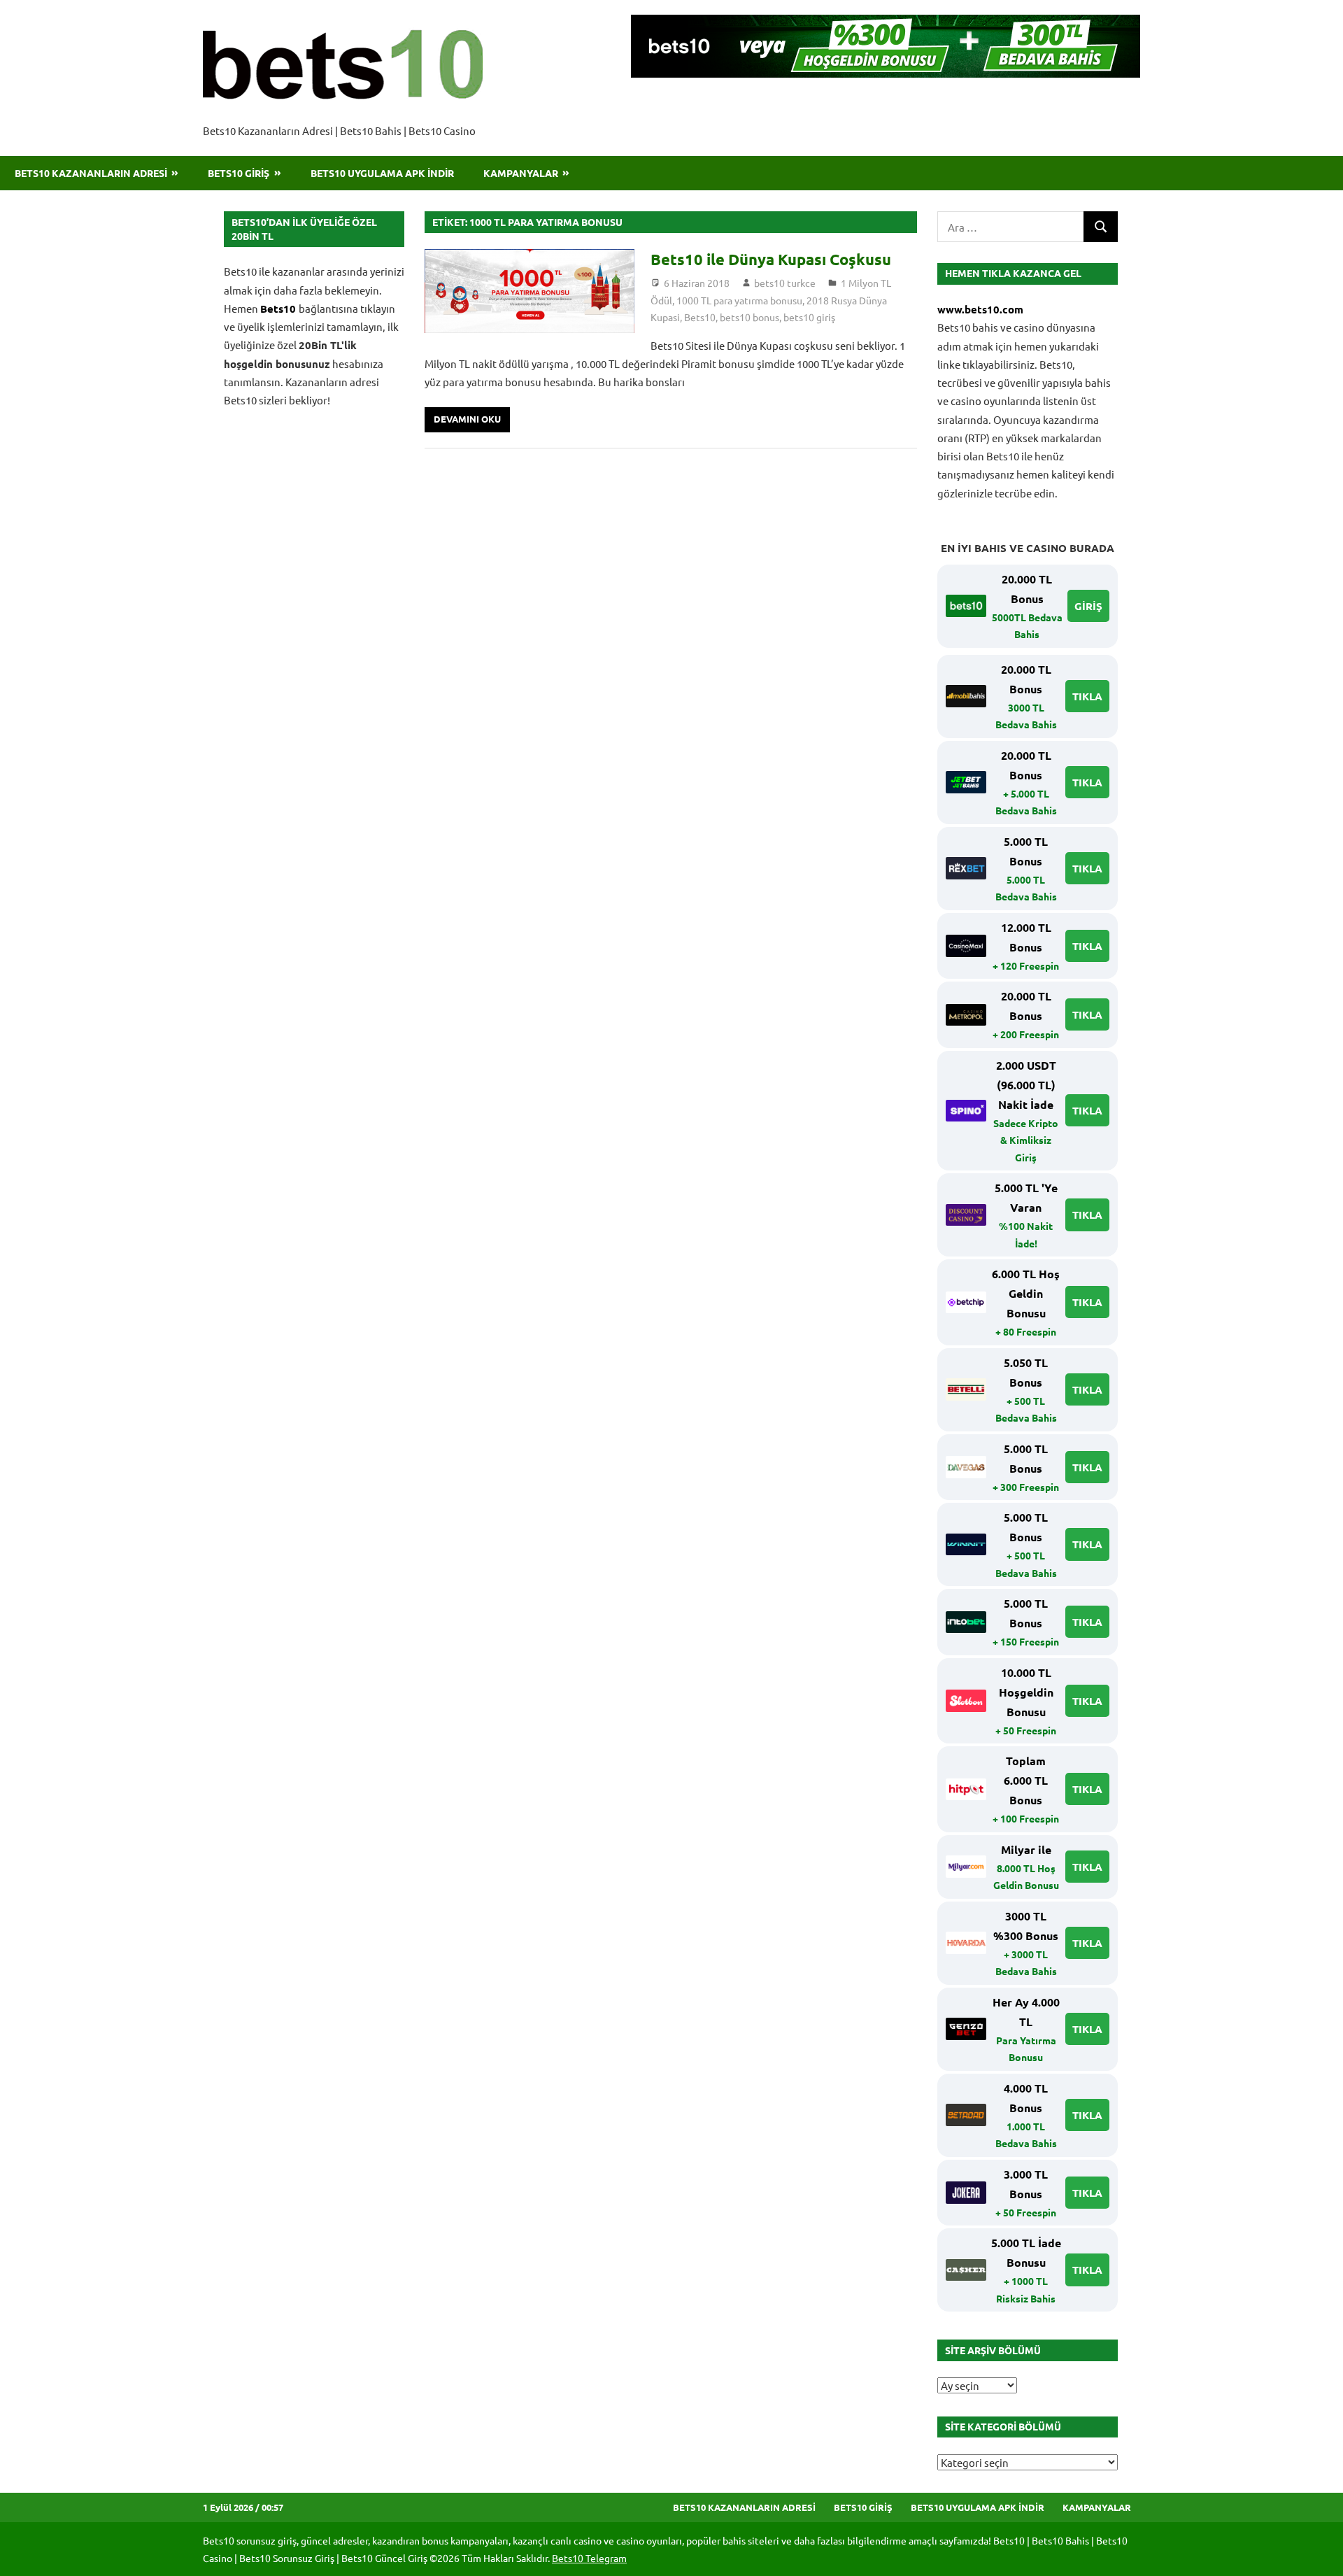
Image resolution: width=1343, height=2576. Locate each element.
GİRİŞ (1088, 606)
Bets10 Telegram (589, 2558)
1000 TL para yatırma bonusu (739, 300)
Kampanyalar (521, 173)
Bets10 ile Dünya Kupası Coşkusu (771, 259)
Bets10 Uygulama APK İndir (382, 173)
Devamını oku (467, 419)
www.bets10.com (980, 309)
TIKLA (1087, 696)
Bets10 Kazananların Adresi (91, 173)
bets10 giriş (809, 317)
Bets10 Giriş (239, 173)
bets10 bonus (749, 317)
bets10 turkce (785, 283)
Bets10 (700, 317)
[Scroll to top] (1319, 2552)
